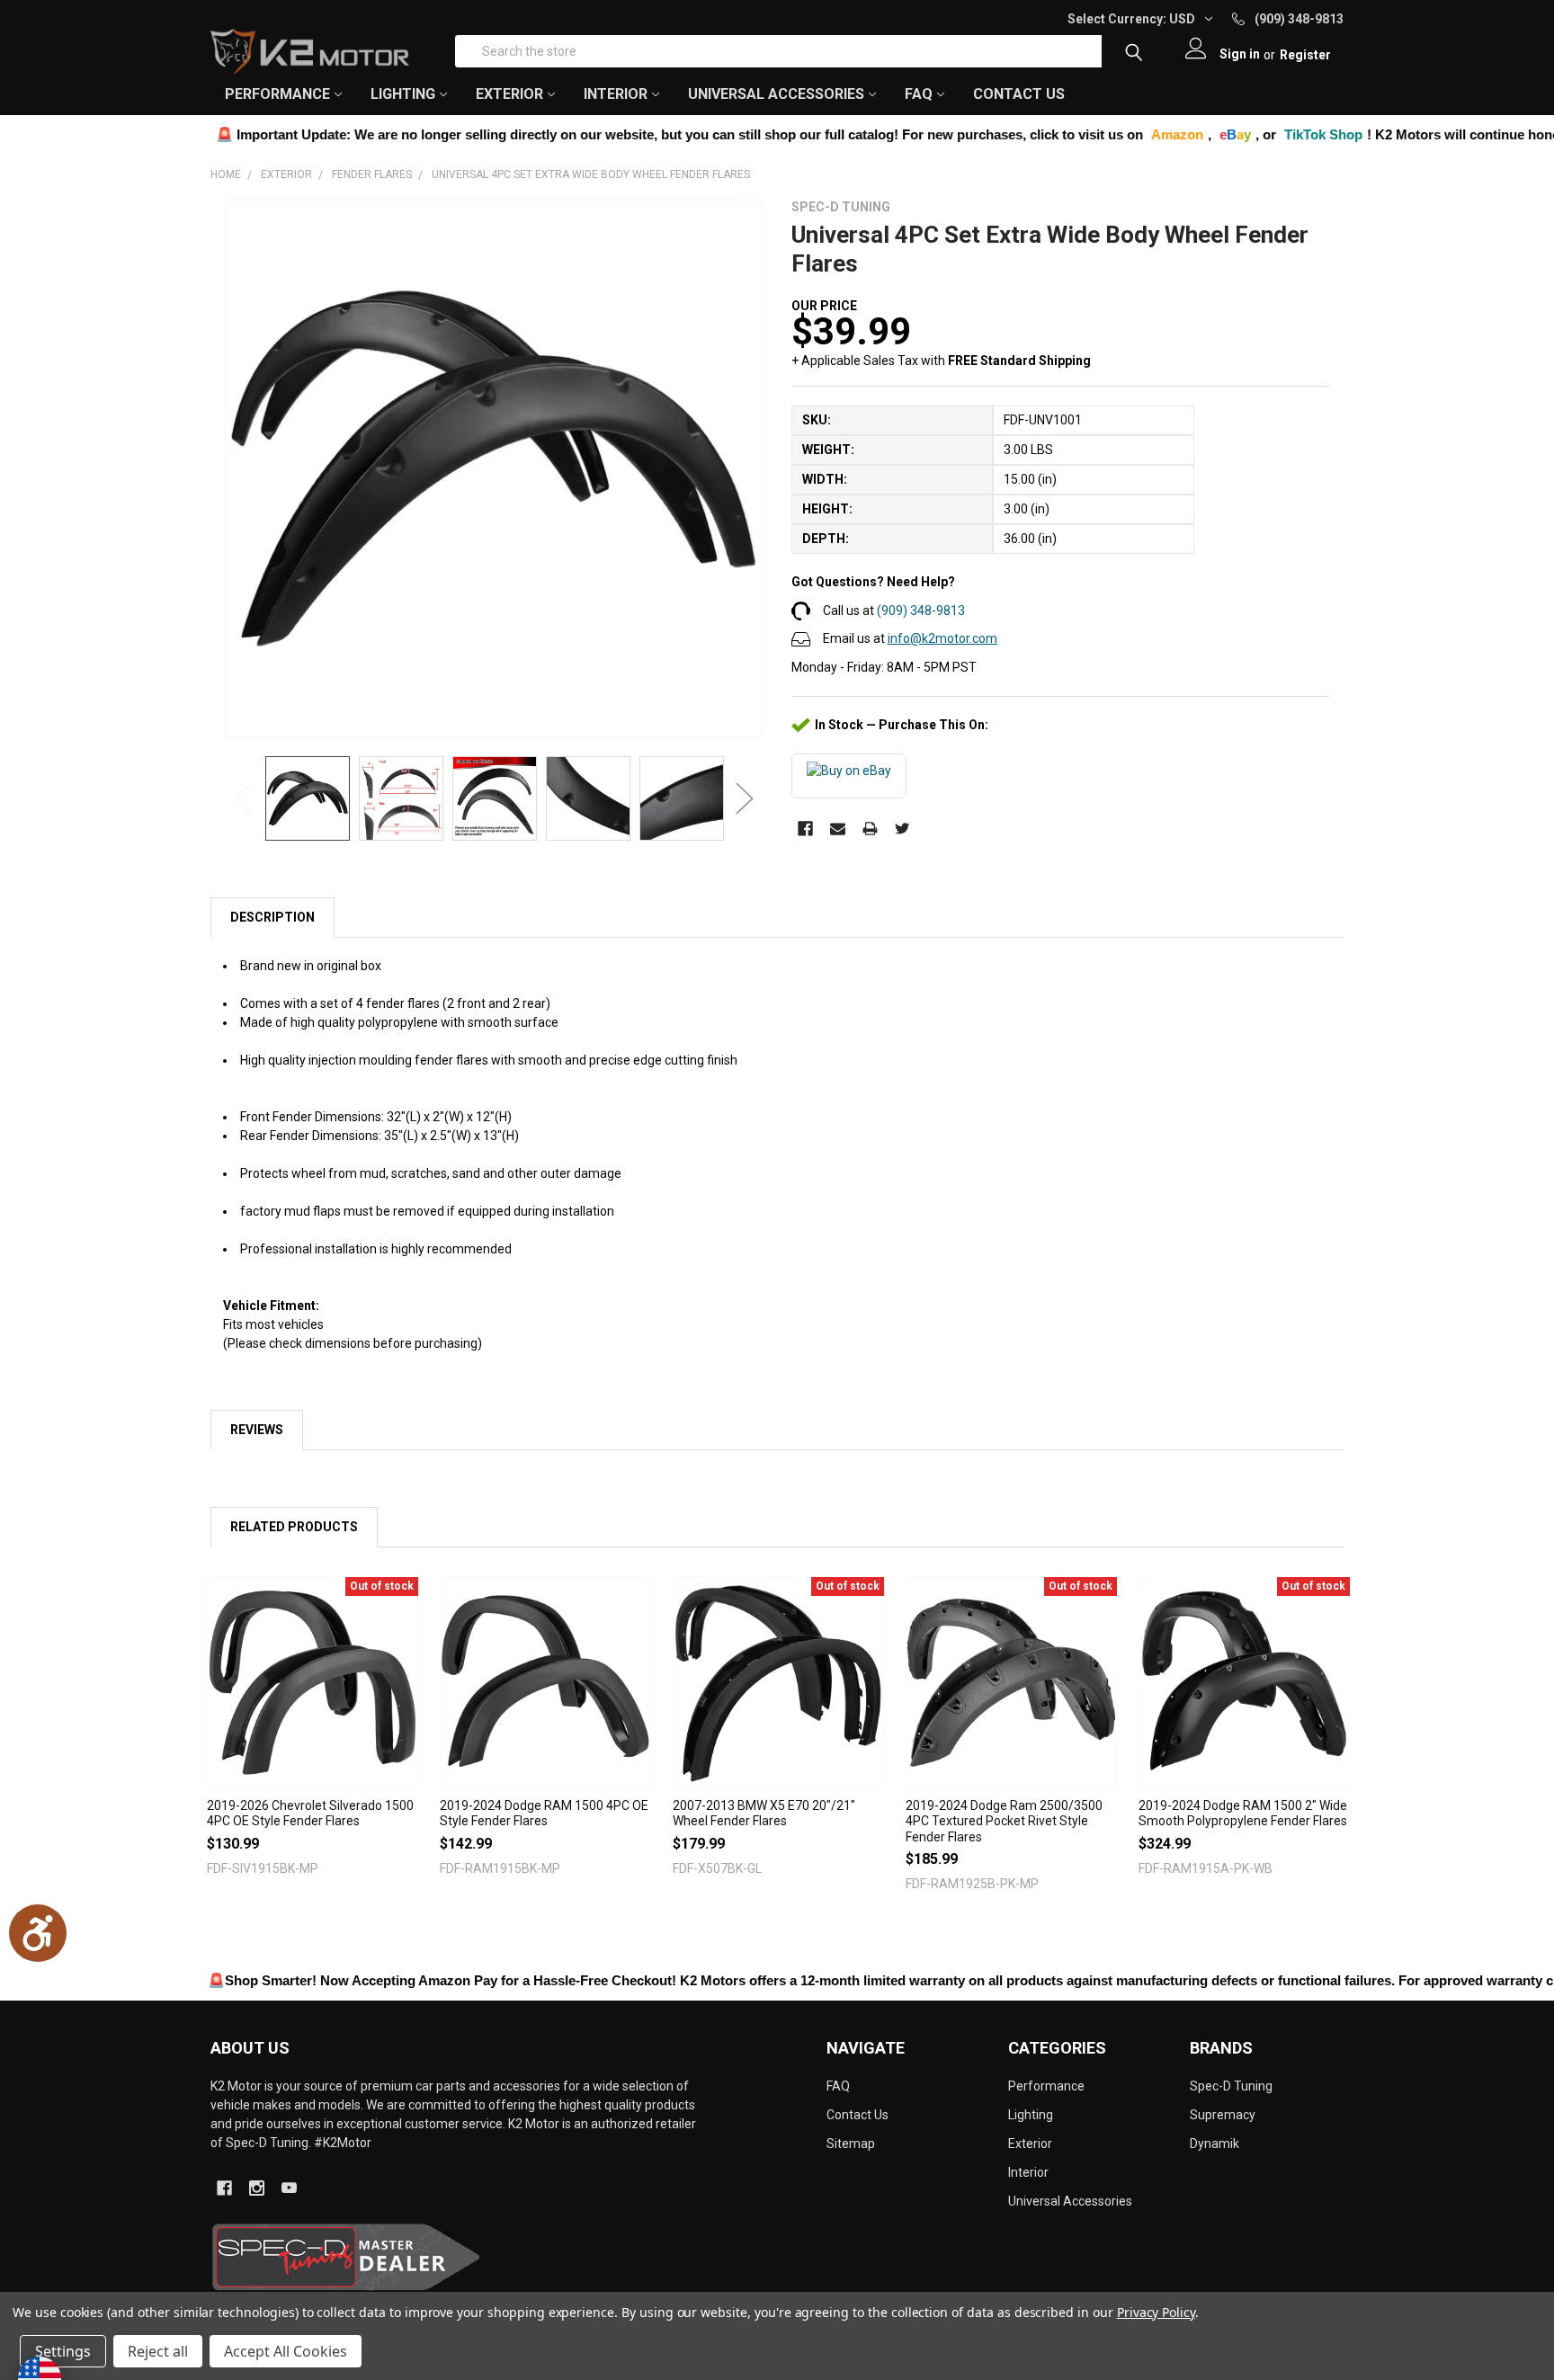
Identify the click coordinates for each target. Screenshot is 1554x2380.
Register (1305, 55)
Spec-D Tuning (1231, 2086)
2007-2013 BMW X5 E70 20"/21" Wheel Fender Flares (764, 1814)
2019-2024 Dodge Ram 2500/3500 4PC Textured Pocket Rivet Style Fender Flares (1004, 1821)
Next (745, 799)
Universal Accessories (1070, 2201)
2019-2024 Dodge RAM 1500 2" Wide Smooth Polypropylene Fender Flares (1243, 1814)
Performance (1046, 2086)
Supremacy (1223, 2115)
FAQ (919, 94)
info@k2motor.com (942, 638)
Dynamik (1215, 2144)
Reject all (158, 2351)
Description (272, 917)
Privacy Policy (1156, 2312)
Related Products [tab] (294, 1527)
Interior (1028, 2172)
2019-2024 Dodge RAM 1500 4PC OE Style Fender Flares (544, 1814)
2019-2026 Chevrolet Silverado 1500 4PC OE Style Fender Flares (310, 1814)
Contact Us (1019, 94)
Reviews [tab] (257, 1430)
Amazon (1087, 134)
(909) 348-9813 (921, 611)
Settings (63, 2351)
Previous (243, 799)
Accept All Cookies (286, 2351)
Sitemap (851, 2144)
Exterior (1030, 2144)
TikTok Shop (1233, 134)
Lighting (1031, 2115)
